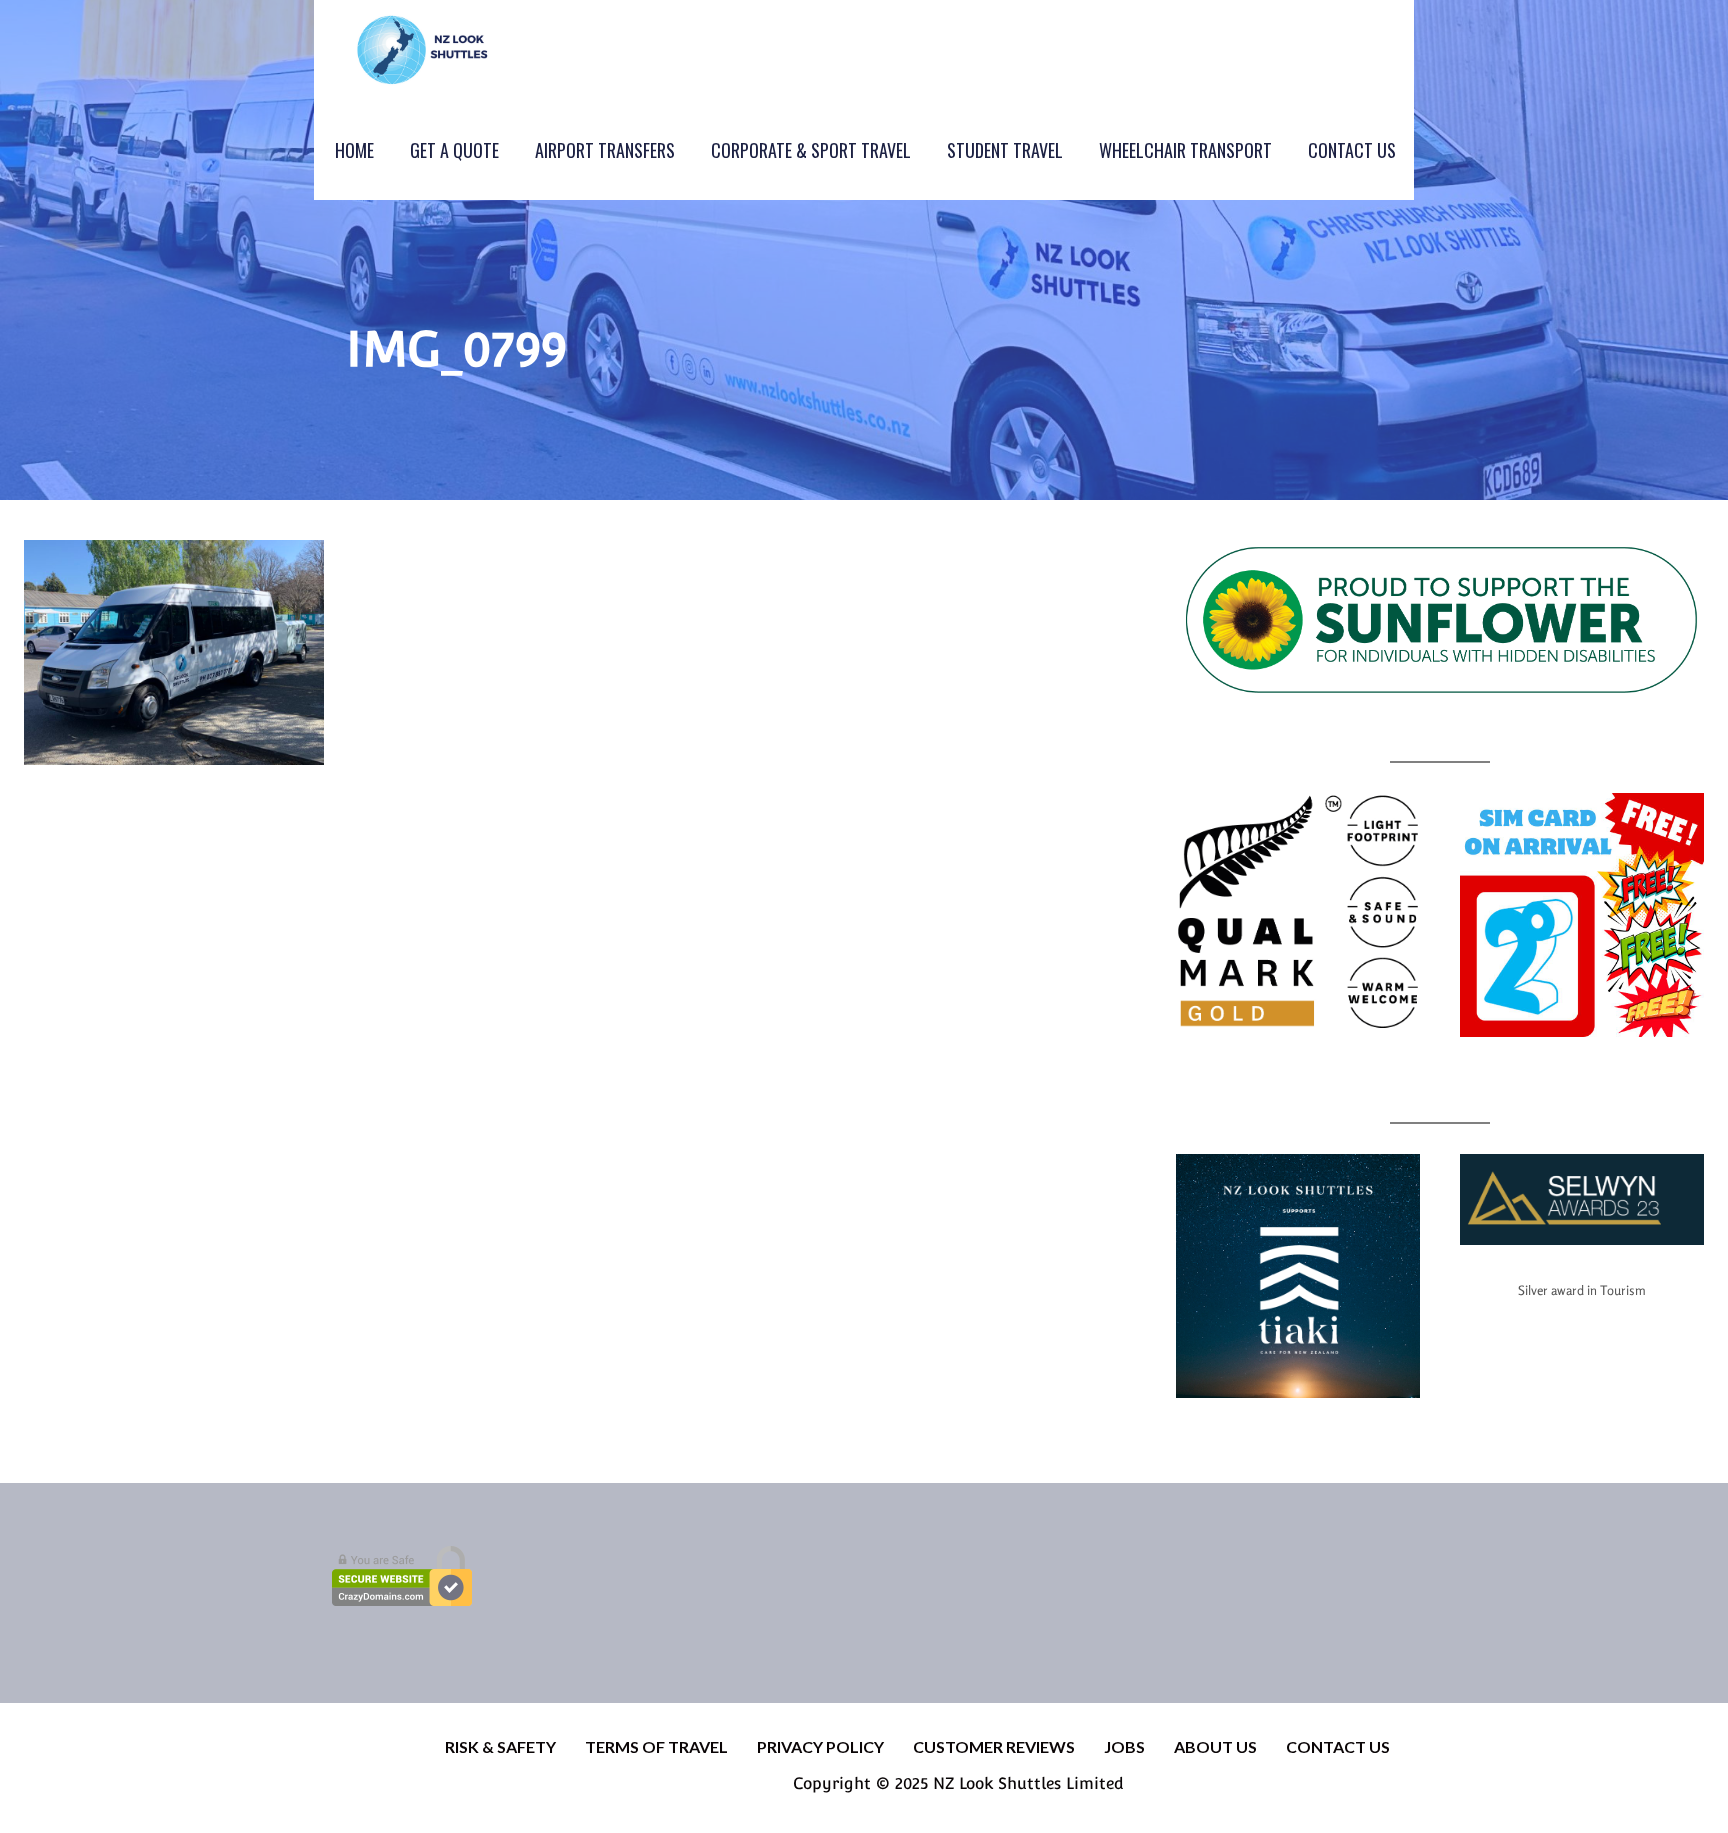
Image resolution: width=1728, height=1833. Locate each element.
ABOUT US (1215, 1746)
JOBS (1124, 1746)
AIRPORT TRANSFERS (605, 150)
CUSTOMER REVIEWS (994, 1746)
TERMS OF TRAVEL (656, 1746)
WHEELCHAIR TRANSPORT (1185, 150)
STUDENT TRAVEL (1005, 150)
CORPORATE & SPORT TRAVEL (811, 150)
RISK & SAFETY (500, 1746)
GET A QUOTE (454, 150)
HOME (354, 150)
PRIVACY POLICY (820, 1746)
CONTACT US (1352, 150)
